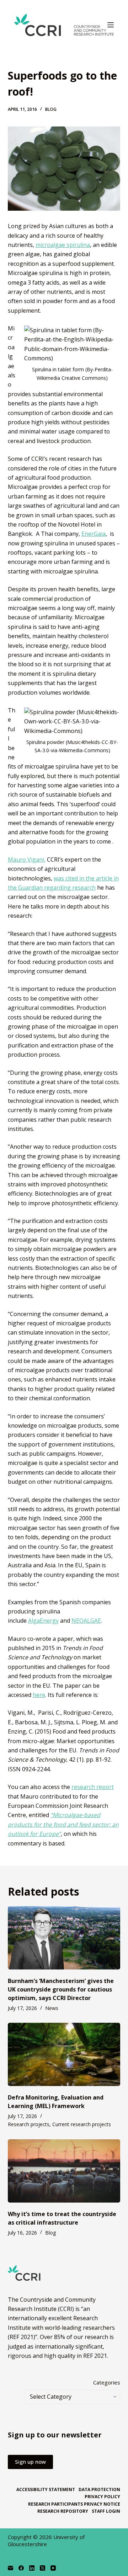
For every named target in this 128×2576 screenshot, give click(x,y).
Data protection (99, 2490)
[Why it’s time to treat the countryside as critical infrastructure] (64, 2171)
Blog (51, 109)
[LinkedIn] (32, 2568)
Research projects (29, 2124)
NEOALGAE (86, 1621)
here (39, 1695)
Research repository (63, 2511)
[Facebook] (21, 2568)
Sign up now (30, 2462)
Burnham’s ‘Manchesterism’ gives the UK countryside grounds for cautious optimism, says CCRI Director (61, 1989)
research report (93, 1787)
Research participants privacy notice (74, 2504)
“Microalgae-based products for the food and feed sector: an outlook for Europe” (63, 1824)
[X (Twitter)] (42, 2568)
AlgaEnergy (43, 1621)
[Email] (10, 2568)
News (52, 2008)
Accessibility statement (46, 2490)
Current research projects (82, 2124)
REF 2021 (95, 2356)
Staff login (106, 2511)
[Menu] (111, 25)
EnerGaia (94, 534)
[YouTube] (53, 2568)
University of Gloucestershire (46, 2540)
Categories (107, 2382)
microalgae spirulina (63, 245)
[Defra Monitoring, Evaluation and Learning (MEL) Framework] (64, 2054)
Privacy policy (102, 2497)
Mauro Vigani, (27, 859)
